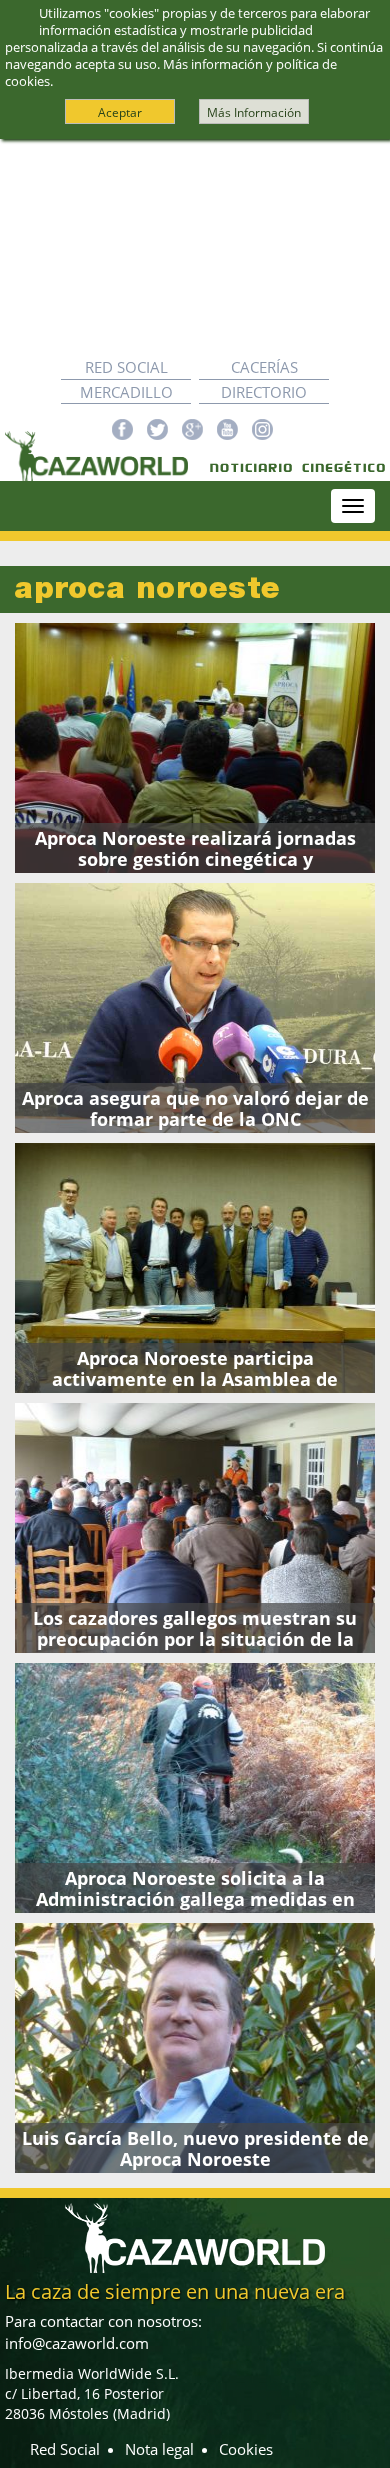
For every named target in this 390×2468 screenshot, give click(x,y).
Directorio (264, 392)
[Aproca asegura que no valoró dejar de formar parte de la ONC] (195, 1008)
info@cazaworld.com (77, 2343)
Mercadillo (126, 392)
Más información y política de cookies (171, 72)
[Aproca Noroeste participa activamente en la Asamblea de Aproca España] (195, 1268)
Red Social (126, 367)
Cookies (246, 2449)
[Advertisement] (195, 247)
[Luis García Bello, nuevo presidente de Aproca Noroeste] (195, 2048)
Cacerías (264, 367)
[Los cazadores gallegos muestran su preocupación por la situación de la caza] (195, 1528)
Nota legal (159, 2449)
